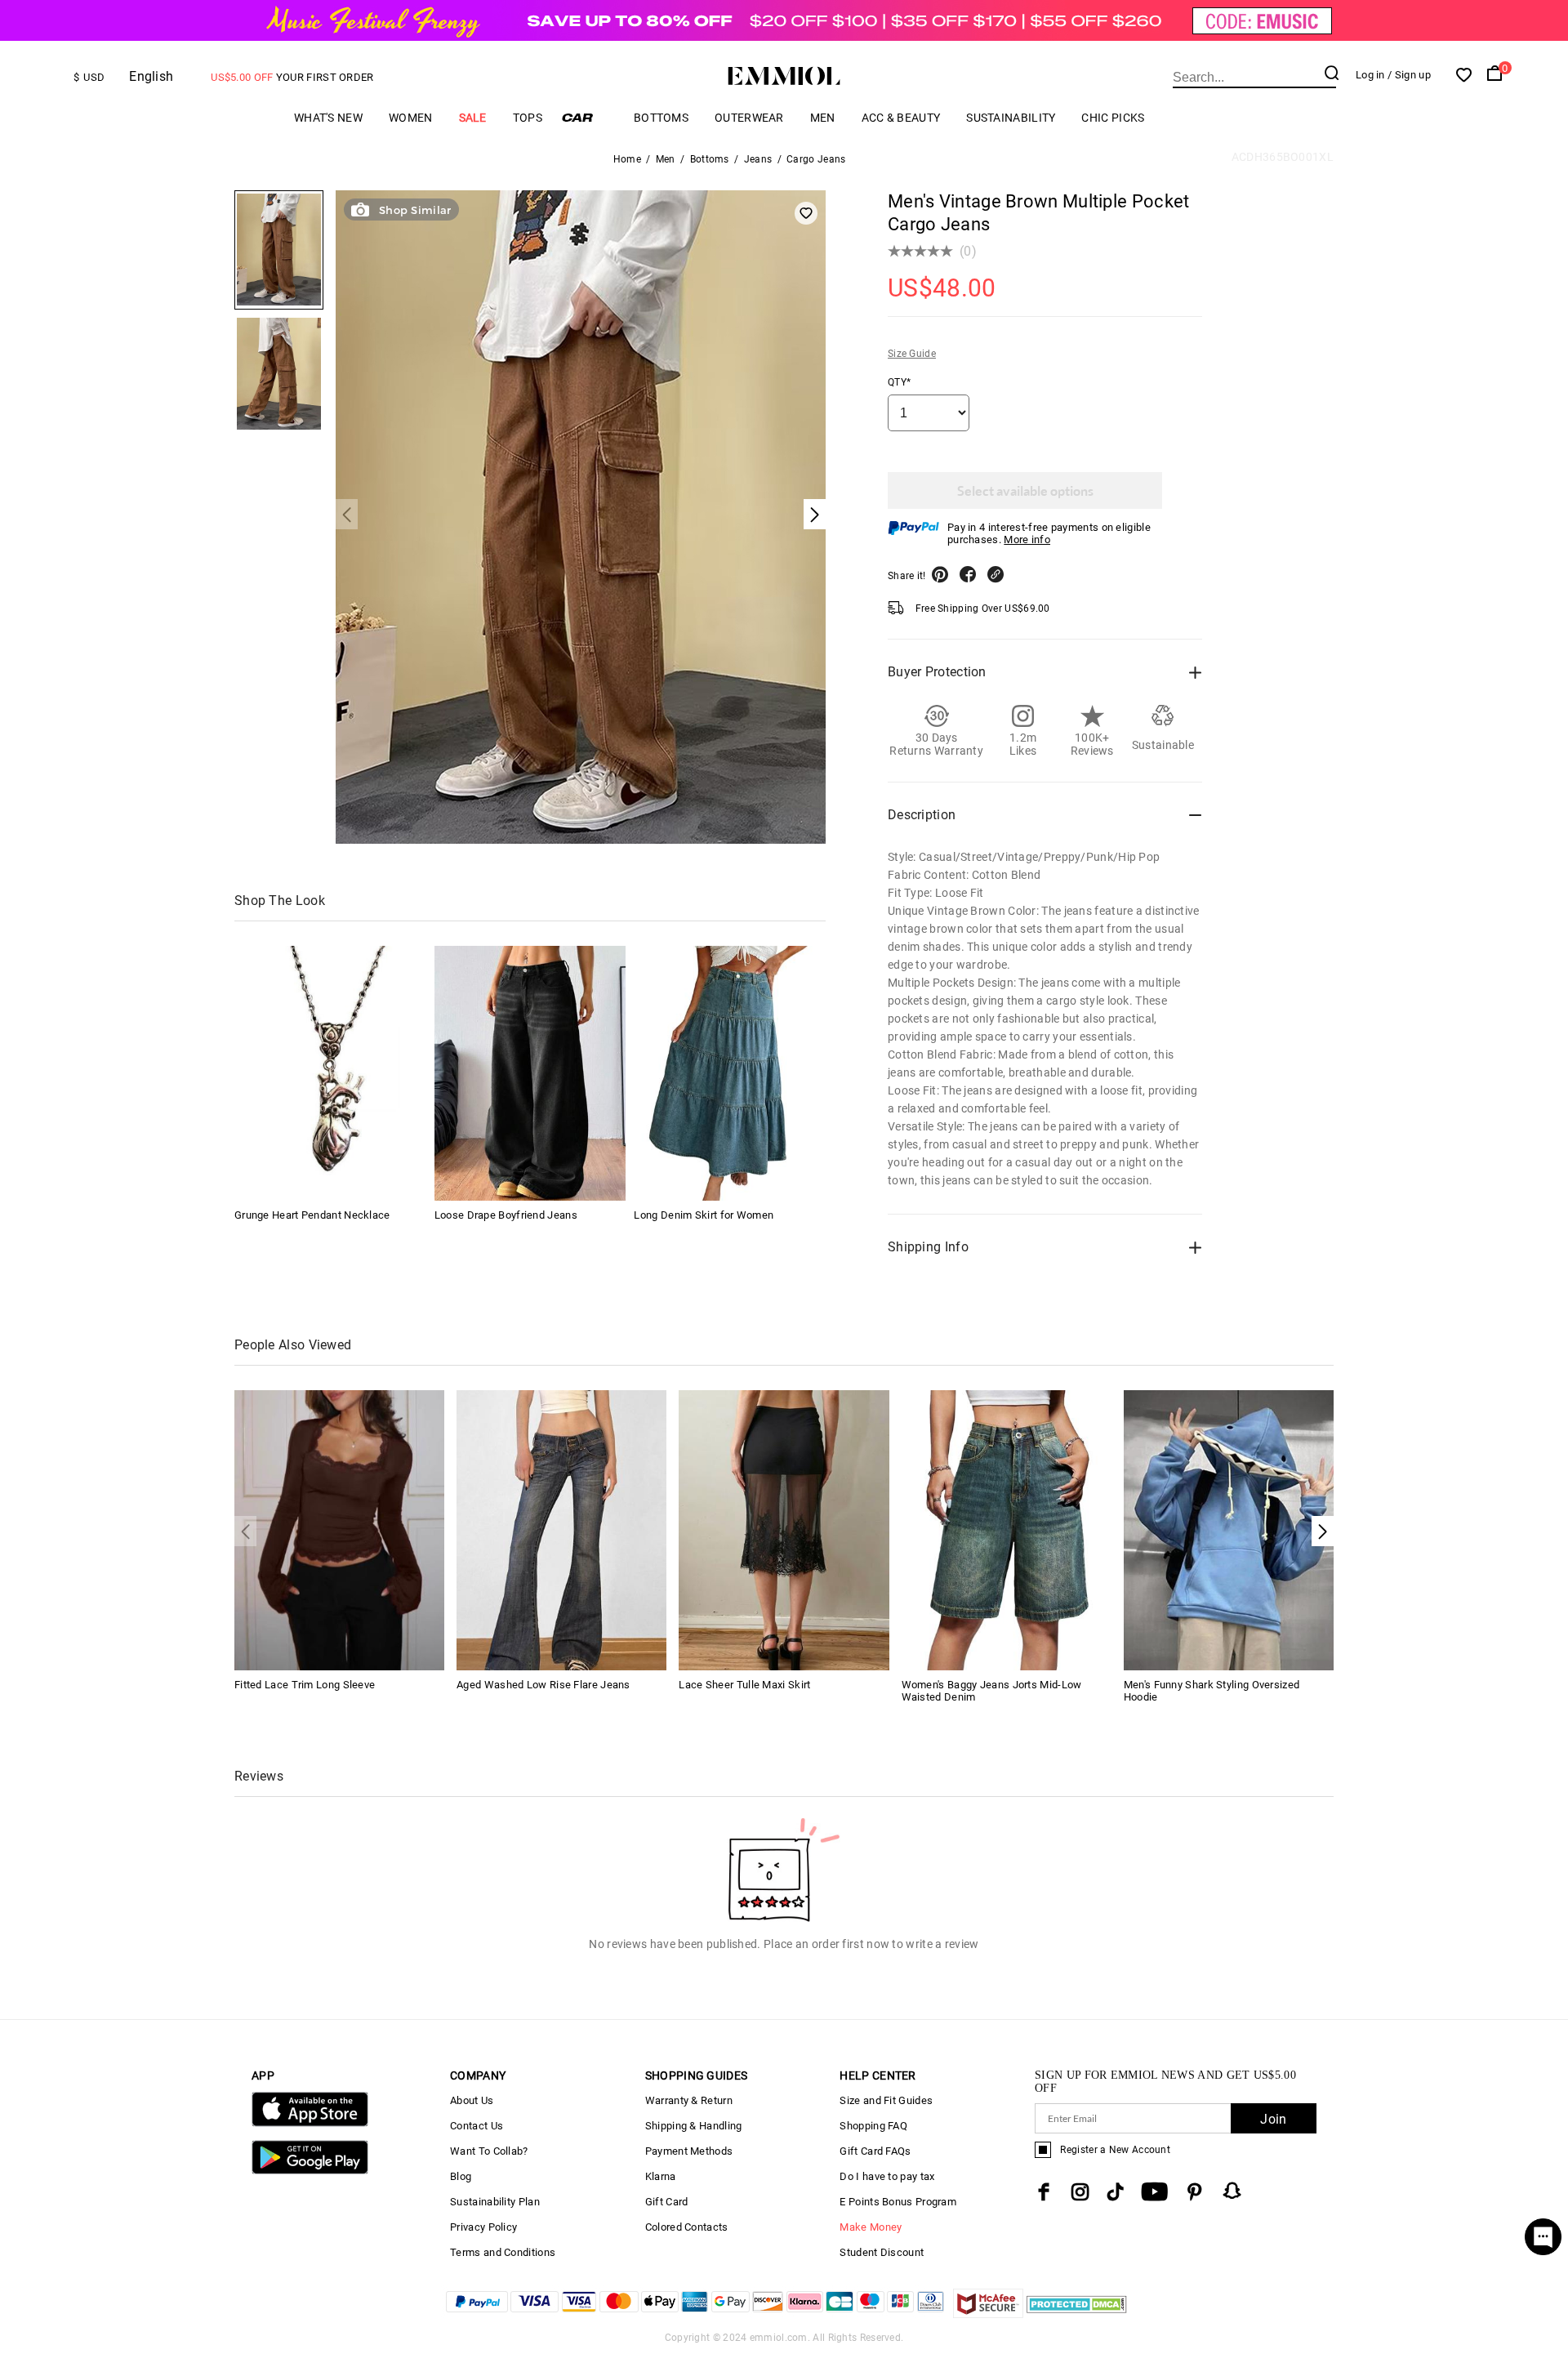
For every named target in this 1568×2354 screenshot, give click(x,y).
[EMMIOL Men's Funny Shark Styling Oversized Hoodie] (1229, 1529)
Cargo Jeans (816, 159)
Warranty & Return (689, 2100)
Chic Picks (1113, 118)
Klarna (661, 2176)
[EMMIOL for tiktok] (1115, 2192)
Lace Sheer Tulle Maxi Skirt (744, 1685)
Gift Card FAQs (875, 2151)
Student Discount (882, 2252)
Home (627, 159)
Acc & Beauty (901, 118)
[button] (1323, 1531)
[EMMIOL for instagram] (1080, 2192)
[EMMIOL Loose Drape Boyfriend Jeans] (530, 1073)
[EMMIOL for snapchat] (1232, 2191)
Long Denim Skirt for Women (704, 1215)
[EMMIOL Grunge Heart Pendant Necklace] (330, 1073)
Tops (528, 118)
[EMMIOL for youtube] (1154, 2192)
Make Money (871, 2227)
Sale (473, 118)
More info (1027, 539)
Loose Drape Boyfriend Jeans (506, 1215)
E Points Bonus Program (898, 2202)
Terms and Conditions (503, 2252)
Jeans (758, 159)
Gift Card (667, 2202)
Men (823, 118)
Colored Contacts (687, 2227)
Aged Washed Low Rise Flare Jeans (543, 1685)
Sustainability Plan (495, 2202)
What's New (328, 118)
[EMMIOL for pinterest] (1195, 2192)
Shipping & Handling (694, 2126)
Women (411, 118)
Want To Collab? (489, 2151)
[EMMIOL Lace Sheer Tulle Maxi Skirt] (784, 1529)
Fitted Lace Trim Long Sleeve (305, 1685)
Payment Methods (689, 2151)
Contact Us (477, 2126)
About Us (472, 2100)
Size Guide (912, 354)
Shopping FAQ (873, 2126)
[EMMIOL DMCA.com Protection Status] (1077, 2314)
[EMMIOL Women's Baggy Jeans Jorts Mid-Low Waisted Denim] (1007, 1529)
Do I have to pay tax (887, 2176)
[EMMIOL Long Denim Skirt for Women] (729, 1073)
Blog (461, 2176)
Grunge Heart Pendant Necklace (312, 1215)
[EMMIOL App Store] (310, 2123)
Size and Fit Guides (886, 2100)
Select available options (1025, 490)
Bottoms (661, 118)
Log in (1370, 75)
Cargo (588, 117)
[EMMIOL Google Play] (310, 2171)
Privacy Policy (483, 2227)
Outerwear (749, 118)
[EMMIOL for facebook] (1044, 2192)
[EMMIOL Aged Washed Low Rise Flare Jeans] (561, 1529)
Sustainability (1011, 118)
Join (1273, 2119)
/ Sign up (1409, 75)
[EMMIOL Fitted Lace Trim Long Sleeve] (339, 1529)
